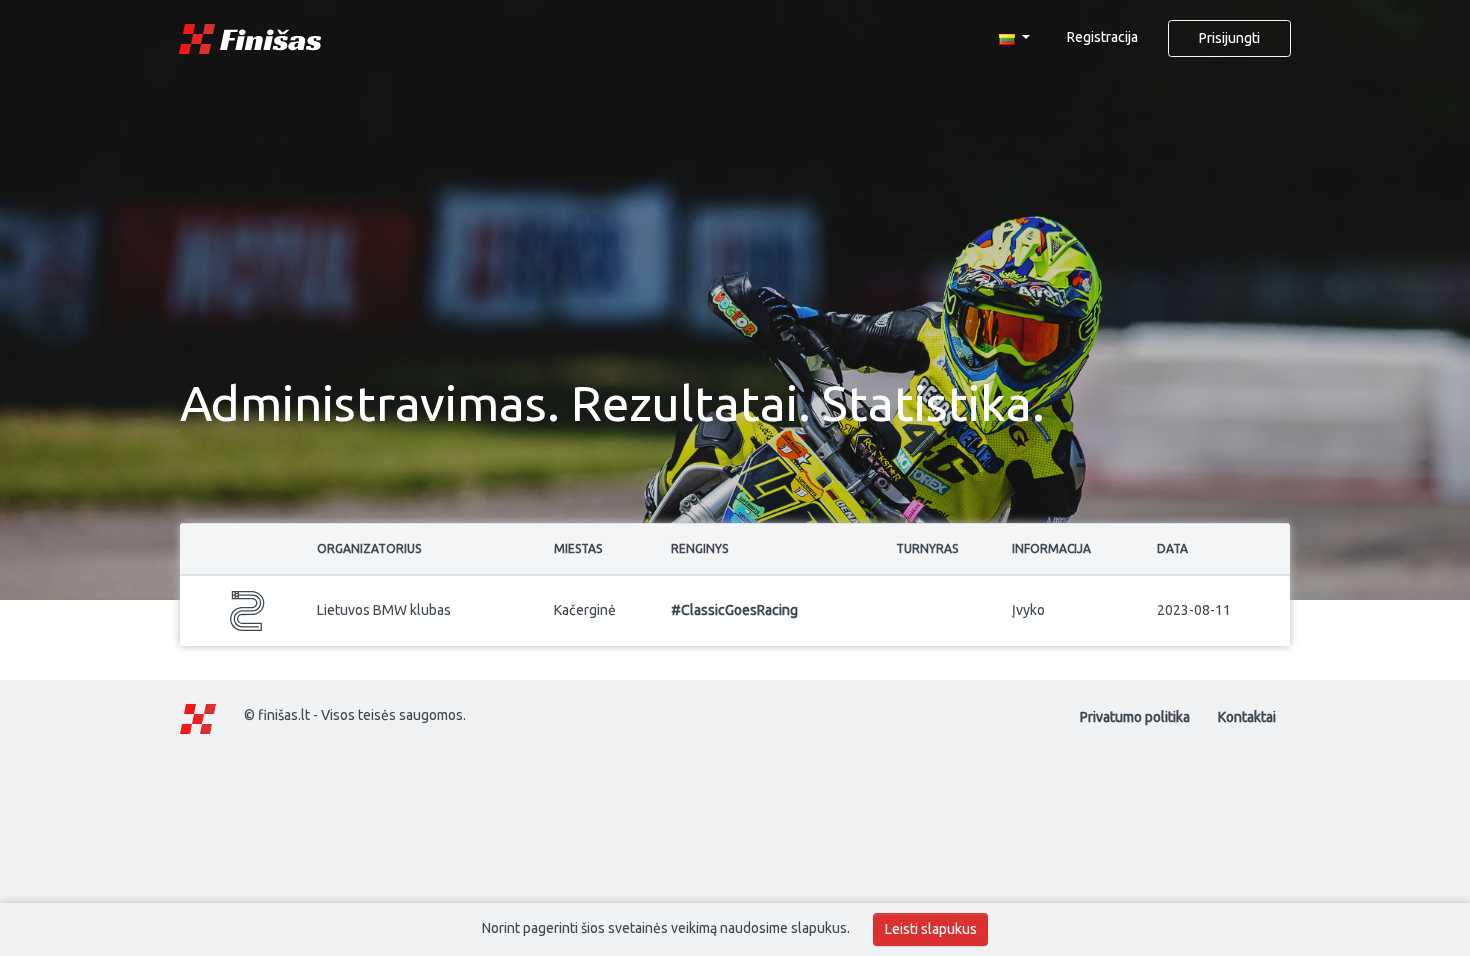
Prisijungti (1229, 38)
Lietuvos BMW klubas (384, 610)
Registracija (1102, 37)
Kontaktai (1247, 717)
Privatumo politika (1135, 717)
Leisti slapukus (931, 929)
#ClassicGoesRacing (734, 610)
